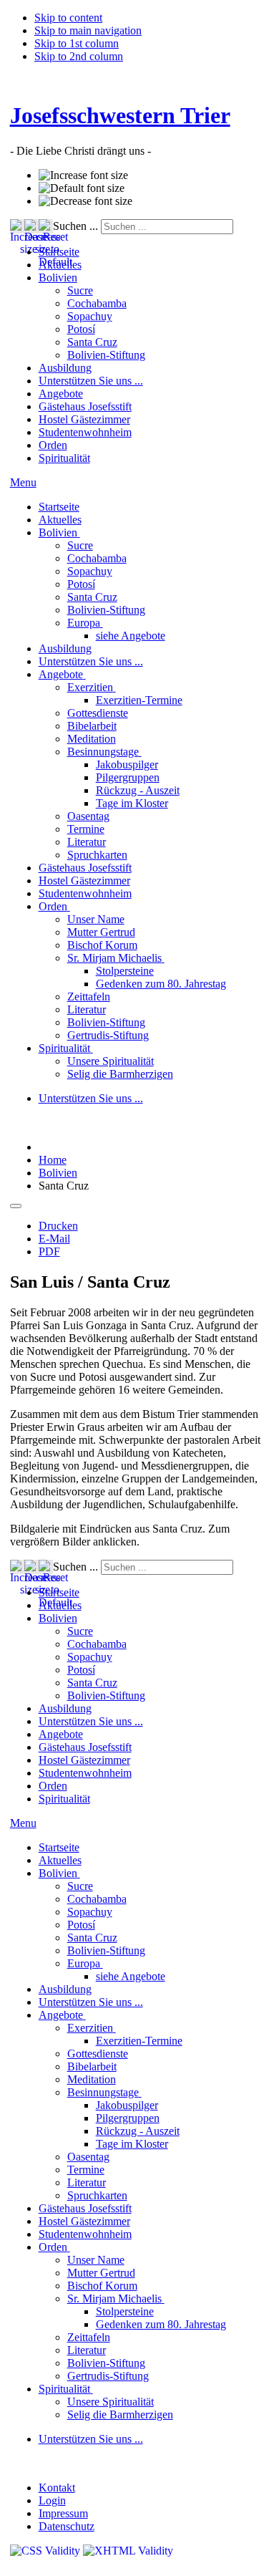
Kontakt (57, 2488)
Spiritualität (64, 458)
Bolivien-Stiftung (106, 355)
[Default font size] (82, 188)
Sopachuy (90, 316)
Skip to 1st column (77, 43)
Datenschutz (67, 2526)
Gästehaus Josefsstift (85, 406)
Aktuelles (60, 265)
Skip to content (68, 18)
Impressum (63, 2513)
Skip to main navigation (88, 30)
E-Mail (54, 1239)
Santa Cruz (92, 342)
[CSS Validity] (46, 2551)
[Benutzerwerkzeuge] (16, 1206)
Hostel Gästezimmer (84, 419)
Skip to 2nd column (79, 56)
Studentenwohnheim (85, 432)
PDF (49, 1251)
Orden (53, 445)
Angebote (61, 394)
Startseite (59, 252)
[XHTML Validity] (128, 2551)
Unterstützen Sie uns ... (91, 381)
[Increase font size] (83, 175)
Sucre (80, 290)
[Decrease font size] (85, 201)
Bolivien (58, 278)
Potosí (81, 329)
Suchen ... (75, 226)
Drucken (58, 1226)
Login (52, 2500)
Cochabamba (97, 303)
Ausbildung (65, 368)
